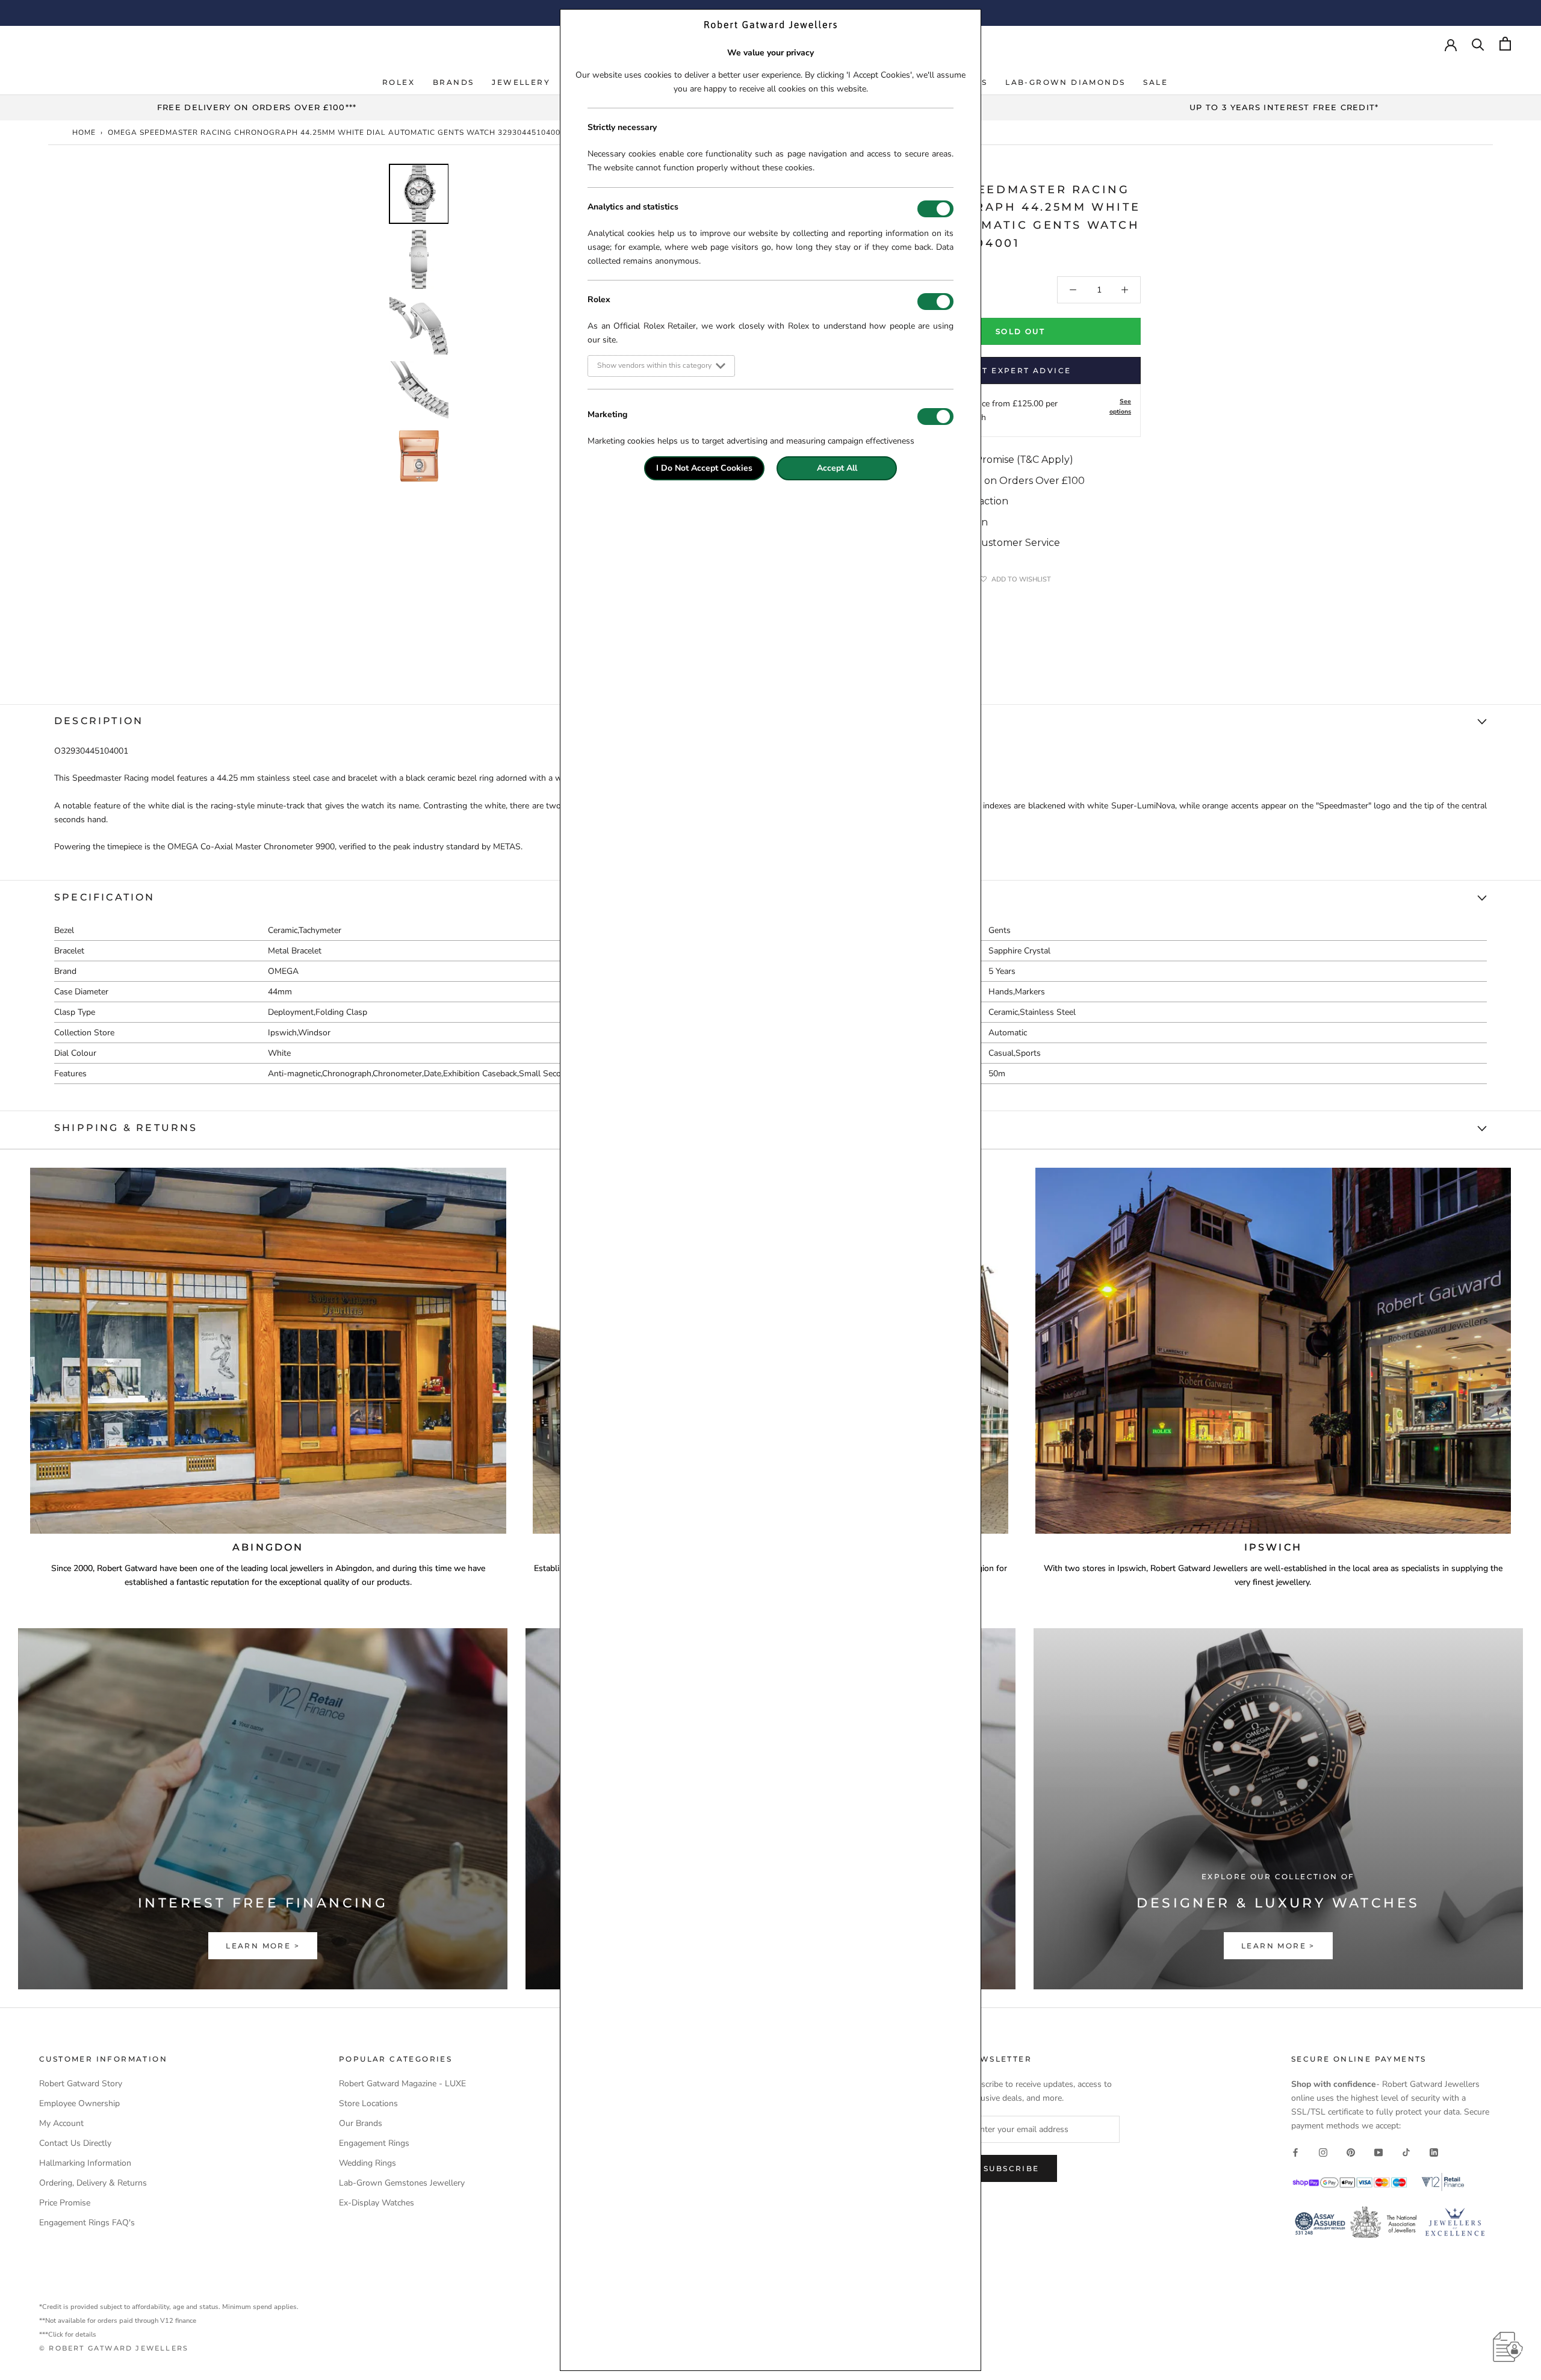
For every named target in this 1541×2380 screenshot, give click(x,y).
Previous (379, 352)
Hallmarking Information (85, 2163)
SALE (1155, 82)
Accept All (837, 468)
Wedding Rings (367, 2163)
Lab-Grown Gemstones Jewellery (402, 2183)
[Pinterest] (1351, 2152)
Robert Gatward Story (81, 2084)
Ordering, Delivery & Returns (93, 2183)
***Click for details (68, 2335)
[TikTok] (1406, 2152)
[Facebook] (1295, 2152)
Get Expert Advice (1021, 370)
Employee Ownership (79, 2103)
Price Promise (65, 2203)
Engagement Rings (374, 2143)
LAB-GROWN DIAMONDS (1065, 82)
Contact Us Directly (75, 2143)
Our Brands (361, 2123)
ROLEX (398, 82)
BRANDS (453, 82)
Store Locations (368, 2103)
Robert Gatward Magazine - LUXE (402, 2084)
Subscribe (1012, 2168)
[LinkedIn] (1434, 2152)
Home (84, 132)
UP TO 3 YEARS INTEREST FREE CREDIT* (1284, 107)
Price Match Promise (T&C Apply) (994, 460)
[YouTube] (1378, 2152)
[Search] (1478, 44)
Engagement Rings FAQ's (87, 2223)
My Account (61, 2123)
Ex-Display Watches (377, 2203)
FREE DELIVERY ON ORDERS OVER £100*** (257, 107)
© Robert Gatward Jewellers (114, 2348)
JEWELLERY (521, 82)
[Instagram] (1323, 2152)
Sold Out (1020, 331)
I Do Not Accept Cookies (704, 468)
